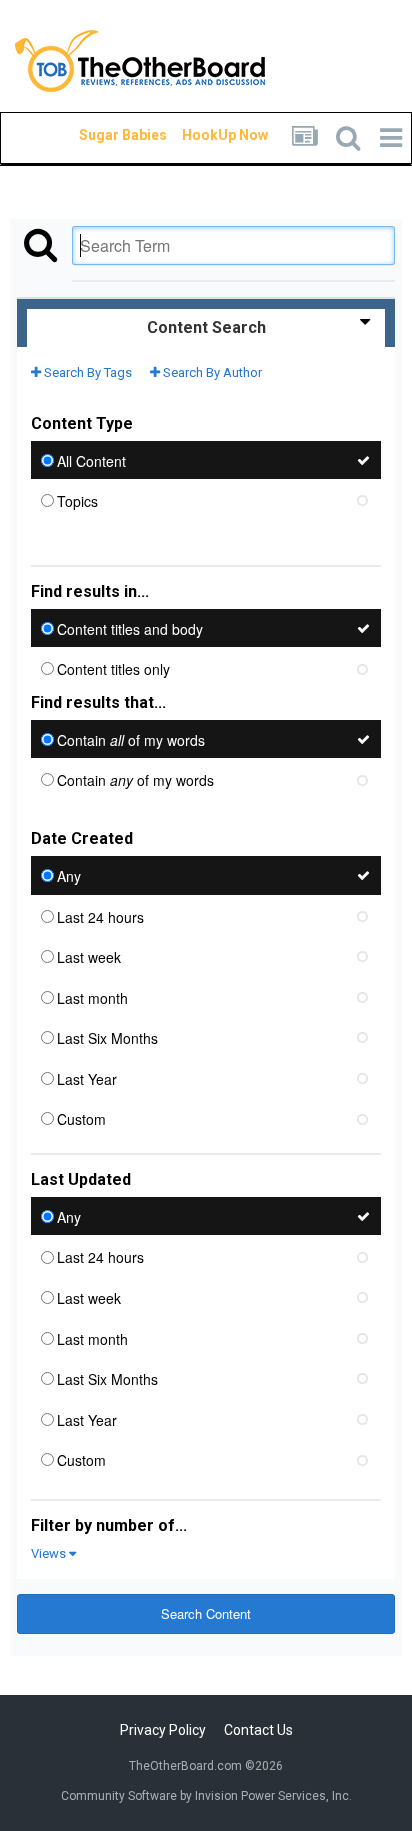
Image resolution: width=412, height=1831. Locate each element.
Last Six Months (107, 1038)
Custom (81, 1119)
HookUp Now (202, 135)
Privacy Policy (163, 1730)
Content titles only (113, 669)
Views (50, 1553)
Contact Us (258, 1730)
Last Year (87, 1078)
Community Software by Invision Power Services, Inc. (206, 1796)
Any (69, 876)
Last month (92, 997)
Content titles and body (130, 628)
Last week (89, 957)
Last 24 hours (100, 916)
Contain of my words (131, 739)
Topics (77, 501)
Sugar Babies (99, 135)
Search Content (206, 1613)
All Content (91, 460)
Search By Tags (86, 372)
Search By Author (211, 372)
